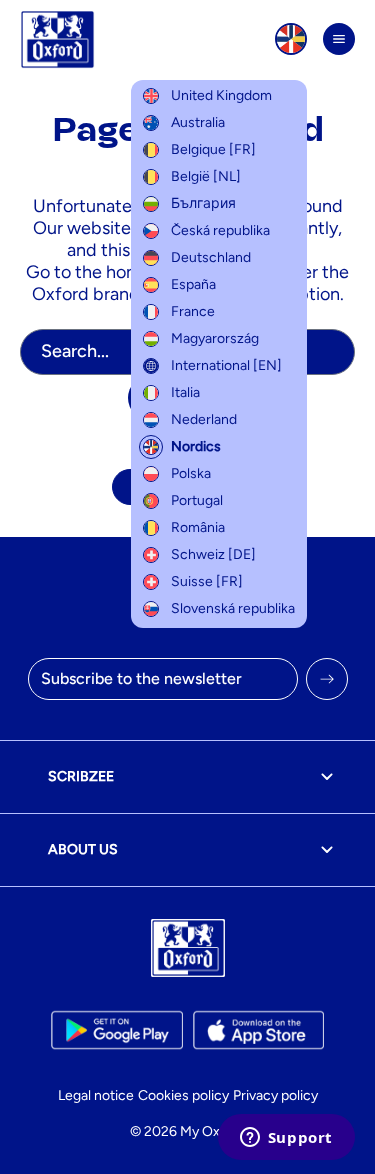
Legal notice (96, 1095)
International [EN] (226, 365)
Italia (185, 392)
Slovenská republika (233, 608)
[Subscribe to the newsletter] (327, 679)
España (193, 284)
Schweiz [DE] (213, 554)
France (193, 311)
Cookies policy (183, 1095)
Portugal (197, 500)
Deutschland (211, 257)
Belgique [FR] (213, 149)
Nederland (204, 419)
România (198, 527)
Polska (191, 473)
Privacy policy (275, 1095)
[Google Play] (116, 1030)
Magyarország (215, 338)
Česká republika (220, 230)
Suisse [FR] (207, 581)
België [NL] (206, 176)
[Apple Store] (258, 1030)
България (203, 203)
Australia (198, 122)
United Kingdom (221, 95)
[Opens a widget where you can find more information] (286, 1139)
